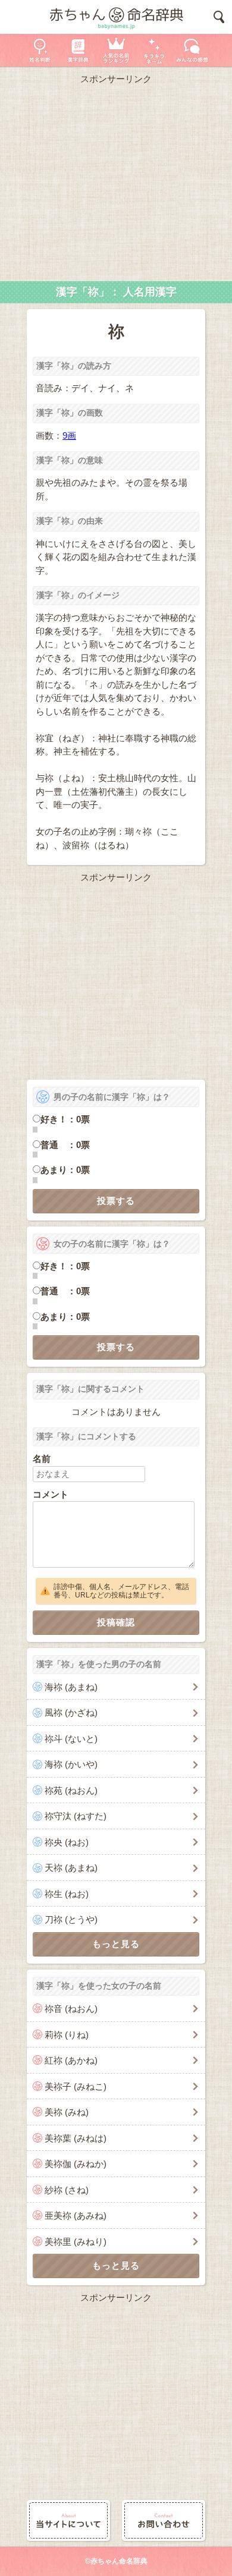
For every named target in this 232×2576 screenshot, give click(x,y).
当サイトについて (68, 2520)
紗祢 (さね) (67, 2190)
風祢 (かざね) (71, 1712)
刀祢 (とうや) (71, 1919)
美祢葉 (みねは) (76, 2138)
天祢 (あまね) (71, 1868)
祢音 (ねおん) (71, 2009)
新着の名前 (192, 50)
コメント (51, 1494)
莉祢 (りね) (67, 2035)
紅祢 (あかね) (71, 2060)
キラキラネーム (154, 50)
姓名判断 (40, 50)
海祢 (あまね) (71, 1687)
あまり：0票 (65, 1170)
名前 (42, 1459)
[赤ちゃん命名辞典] (116, 17)
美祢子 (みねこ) (76, 2086)
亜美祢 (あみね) (76, 2215)
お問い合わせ (164, 2520)
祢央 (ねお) (67, 1842)
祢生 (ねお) (67, 1894)
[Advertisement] (116, 180)
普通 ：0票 (65, 1145)
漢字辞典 (78, 50)
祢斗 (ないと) (71, 1739)
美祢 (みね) (67, 2112)
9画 (69, 435)
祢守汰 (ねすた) (76, 1816)
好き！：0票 (65, 1119)
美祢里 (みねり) (76, 2242)
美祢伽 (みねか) (76, 2164)
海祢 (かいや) (71, 1764)
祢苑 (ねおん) (71, 1790)
